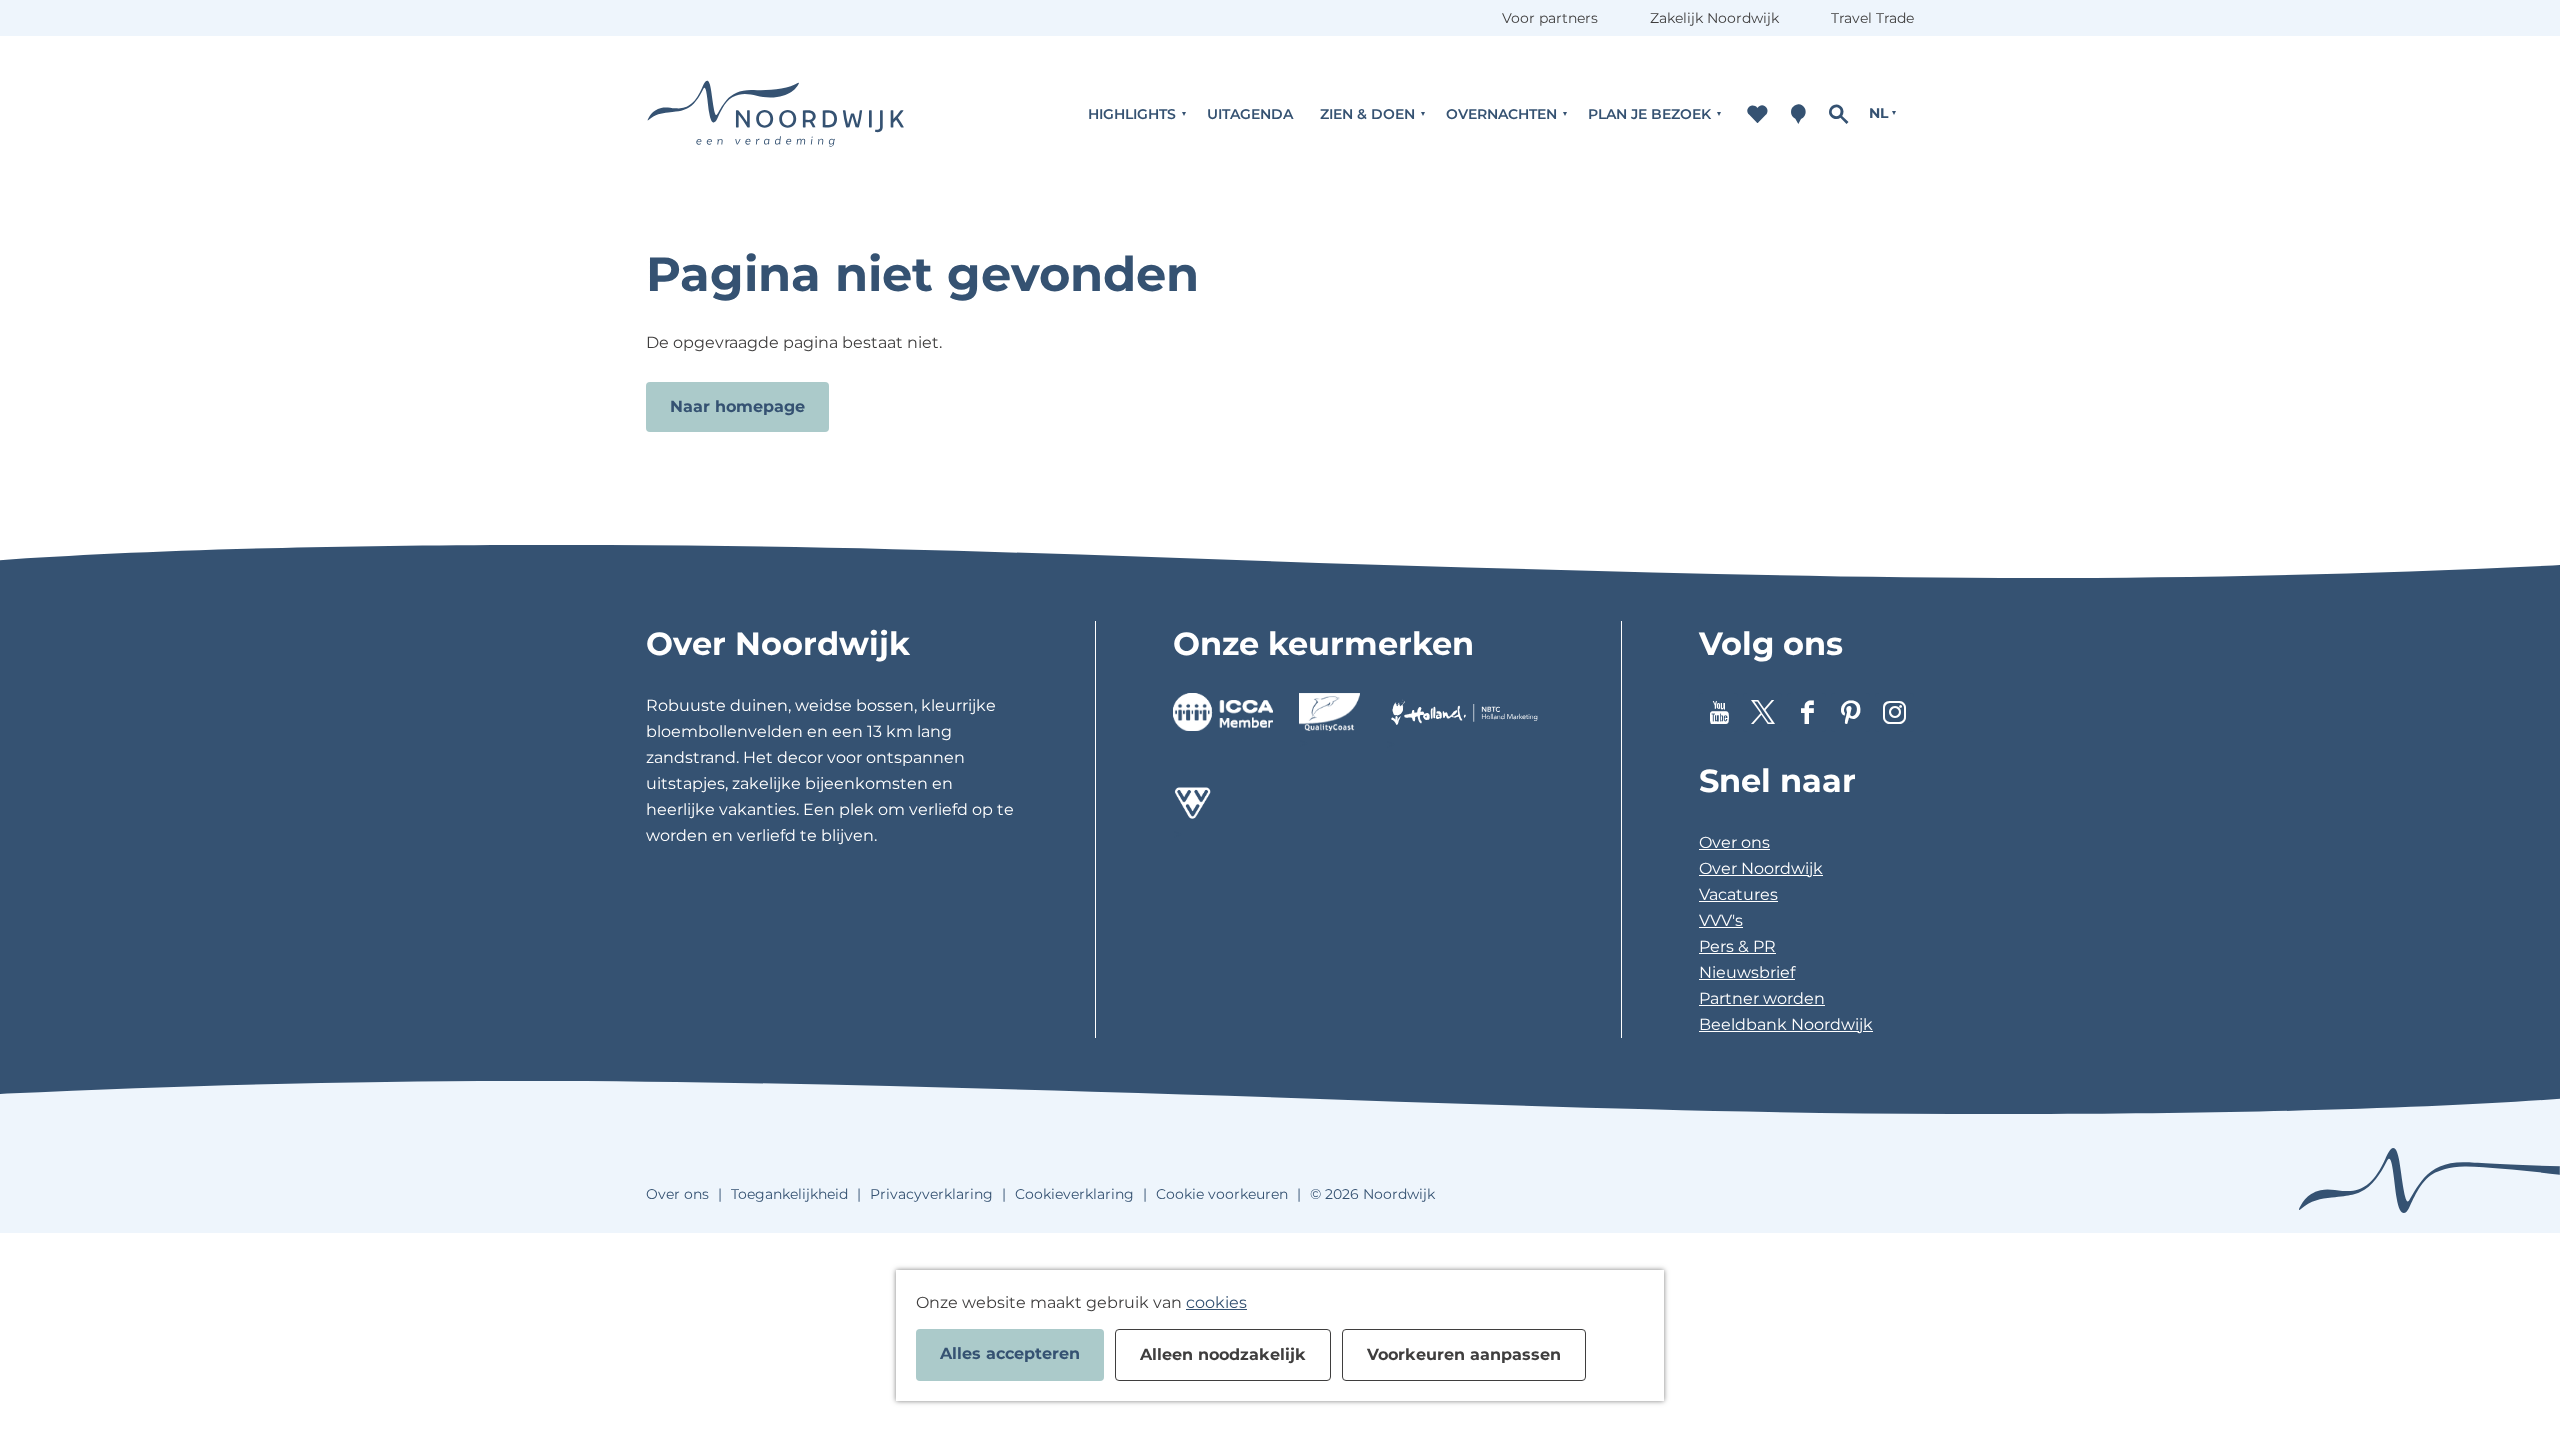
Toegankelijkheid (789, 1194)
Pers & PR (1737, 946)
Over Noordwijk (1761, 868)
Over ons (1734, 842)
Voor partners (1550, 18)
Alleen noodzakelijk (1223, 1354)
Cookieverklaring (1074, 1194)
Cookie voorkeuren (1222, 1194)
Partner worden (1762, 998)
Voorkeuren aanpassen (1464, 1354)
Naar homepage (737, 406)
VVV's (1721, 920)
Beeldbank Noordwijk (1786, 1024)
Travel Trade (1872, 18)
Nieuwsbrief (1747, 972)
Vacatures (1738, 894)
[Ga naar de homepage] (776, 113)
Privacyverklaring (931, 1194)
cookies (1216, 1302)
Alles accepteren (1010, 1353)
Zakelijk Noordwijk (1714, 18)
